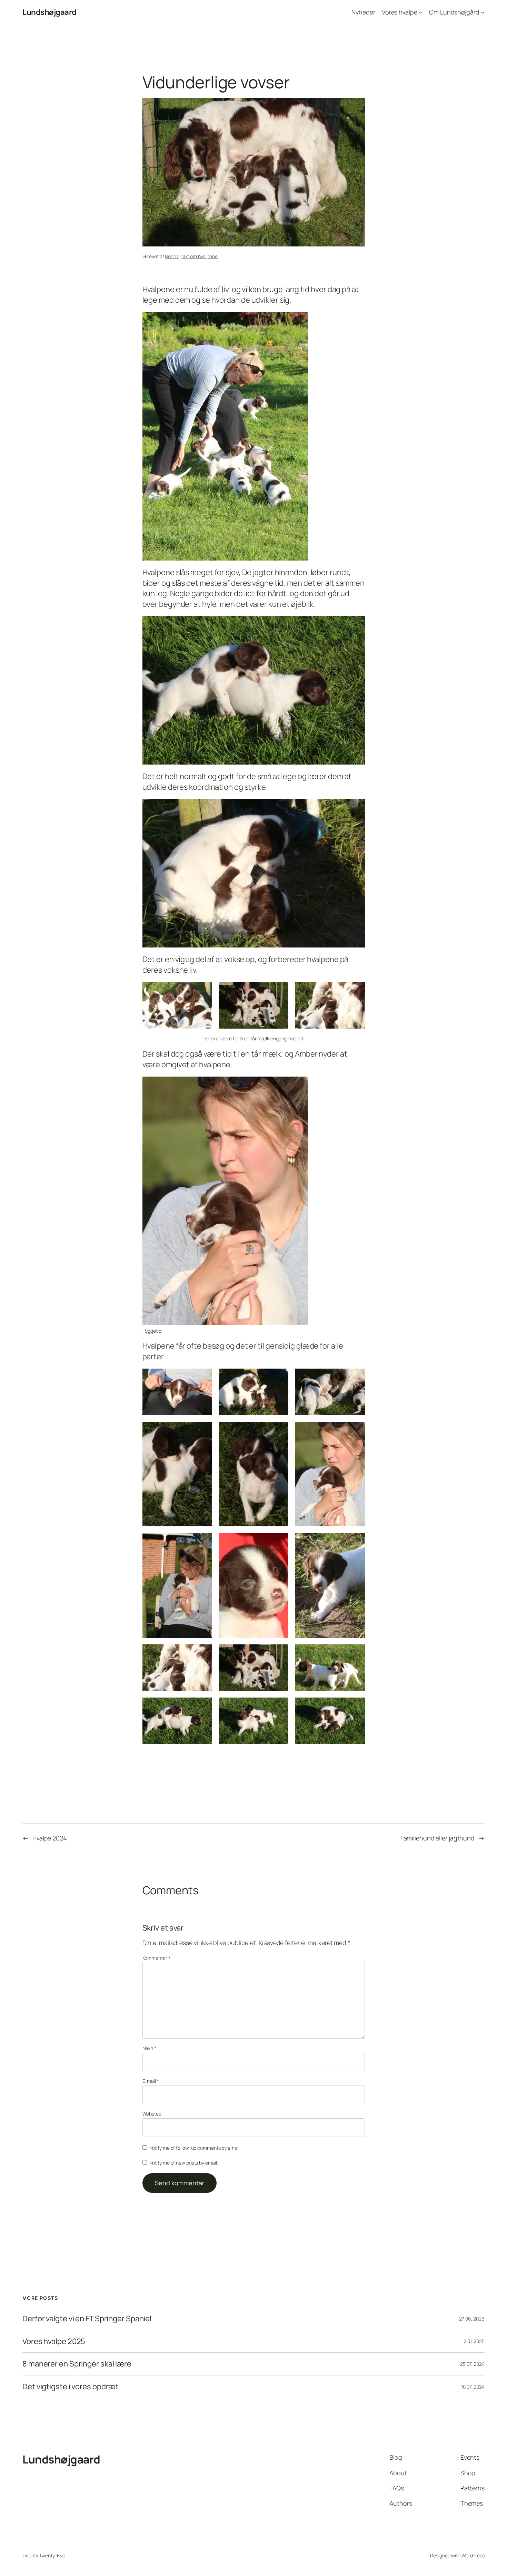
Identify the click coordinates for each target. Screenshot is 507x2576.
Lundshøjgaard (49, 12)
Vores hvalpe (400, 12)
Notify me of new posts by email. (184, 2163)
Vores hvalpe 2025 (54, 2341)
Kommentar (156, 1958)
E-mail (151, 2081)
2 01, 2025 (474, 2341)
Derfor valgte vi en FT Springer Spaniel (87, 2319)
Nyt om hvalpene (200, 256)
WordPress (473, 2555)
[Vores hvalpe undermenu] (421, 12)
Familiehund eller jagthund (438, 1838)
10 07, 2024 (473, 2387)
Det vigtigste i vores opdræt (71, 2387)
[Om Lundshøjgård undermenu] (483, 12)
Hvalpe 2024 (50, 1838)
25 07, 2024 (472, 2364)
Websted (152, 2114)
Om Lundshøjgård (454, 12)
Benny (172, 256)
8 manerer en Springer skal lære (77, 2364)
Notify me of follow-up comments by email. (195, 2148)
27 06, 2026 (472, 2319)
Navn (149, 2048)
